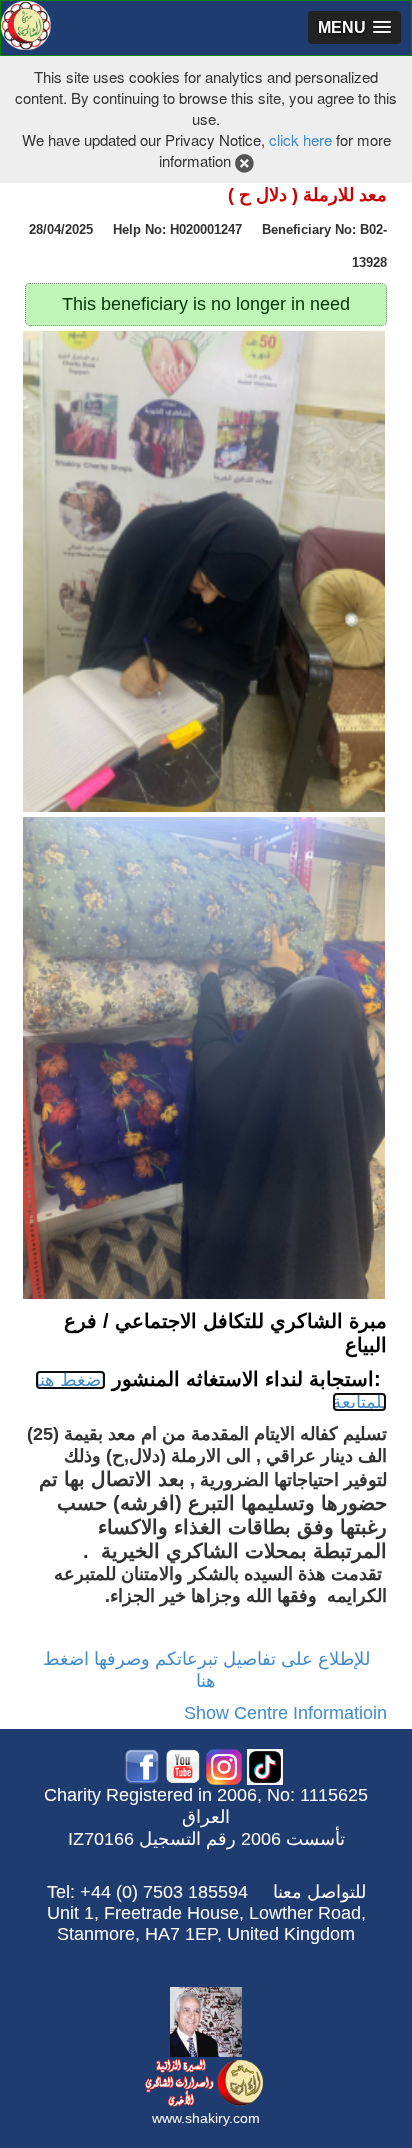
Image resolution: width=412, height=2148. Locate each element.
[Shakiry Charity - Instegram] (224, 1765)
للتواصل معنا (319, 1892)
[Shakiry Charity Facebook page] (142, 1765)
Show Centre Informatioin (285, 1713)
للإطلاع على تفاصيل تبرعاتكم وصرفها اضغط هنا (206, 1670)
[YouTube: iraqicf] (183, 1765)
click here (300, 139)
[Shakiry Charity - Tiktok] (265, 1765)
